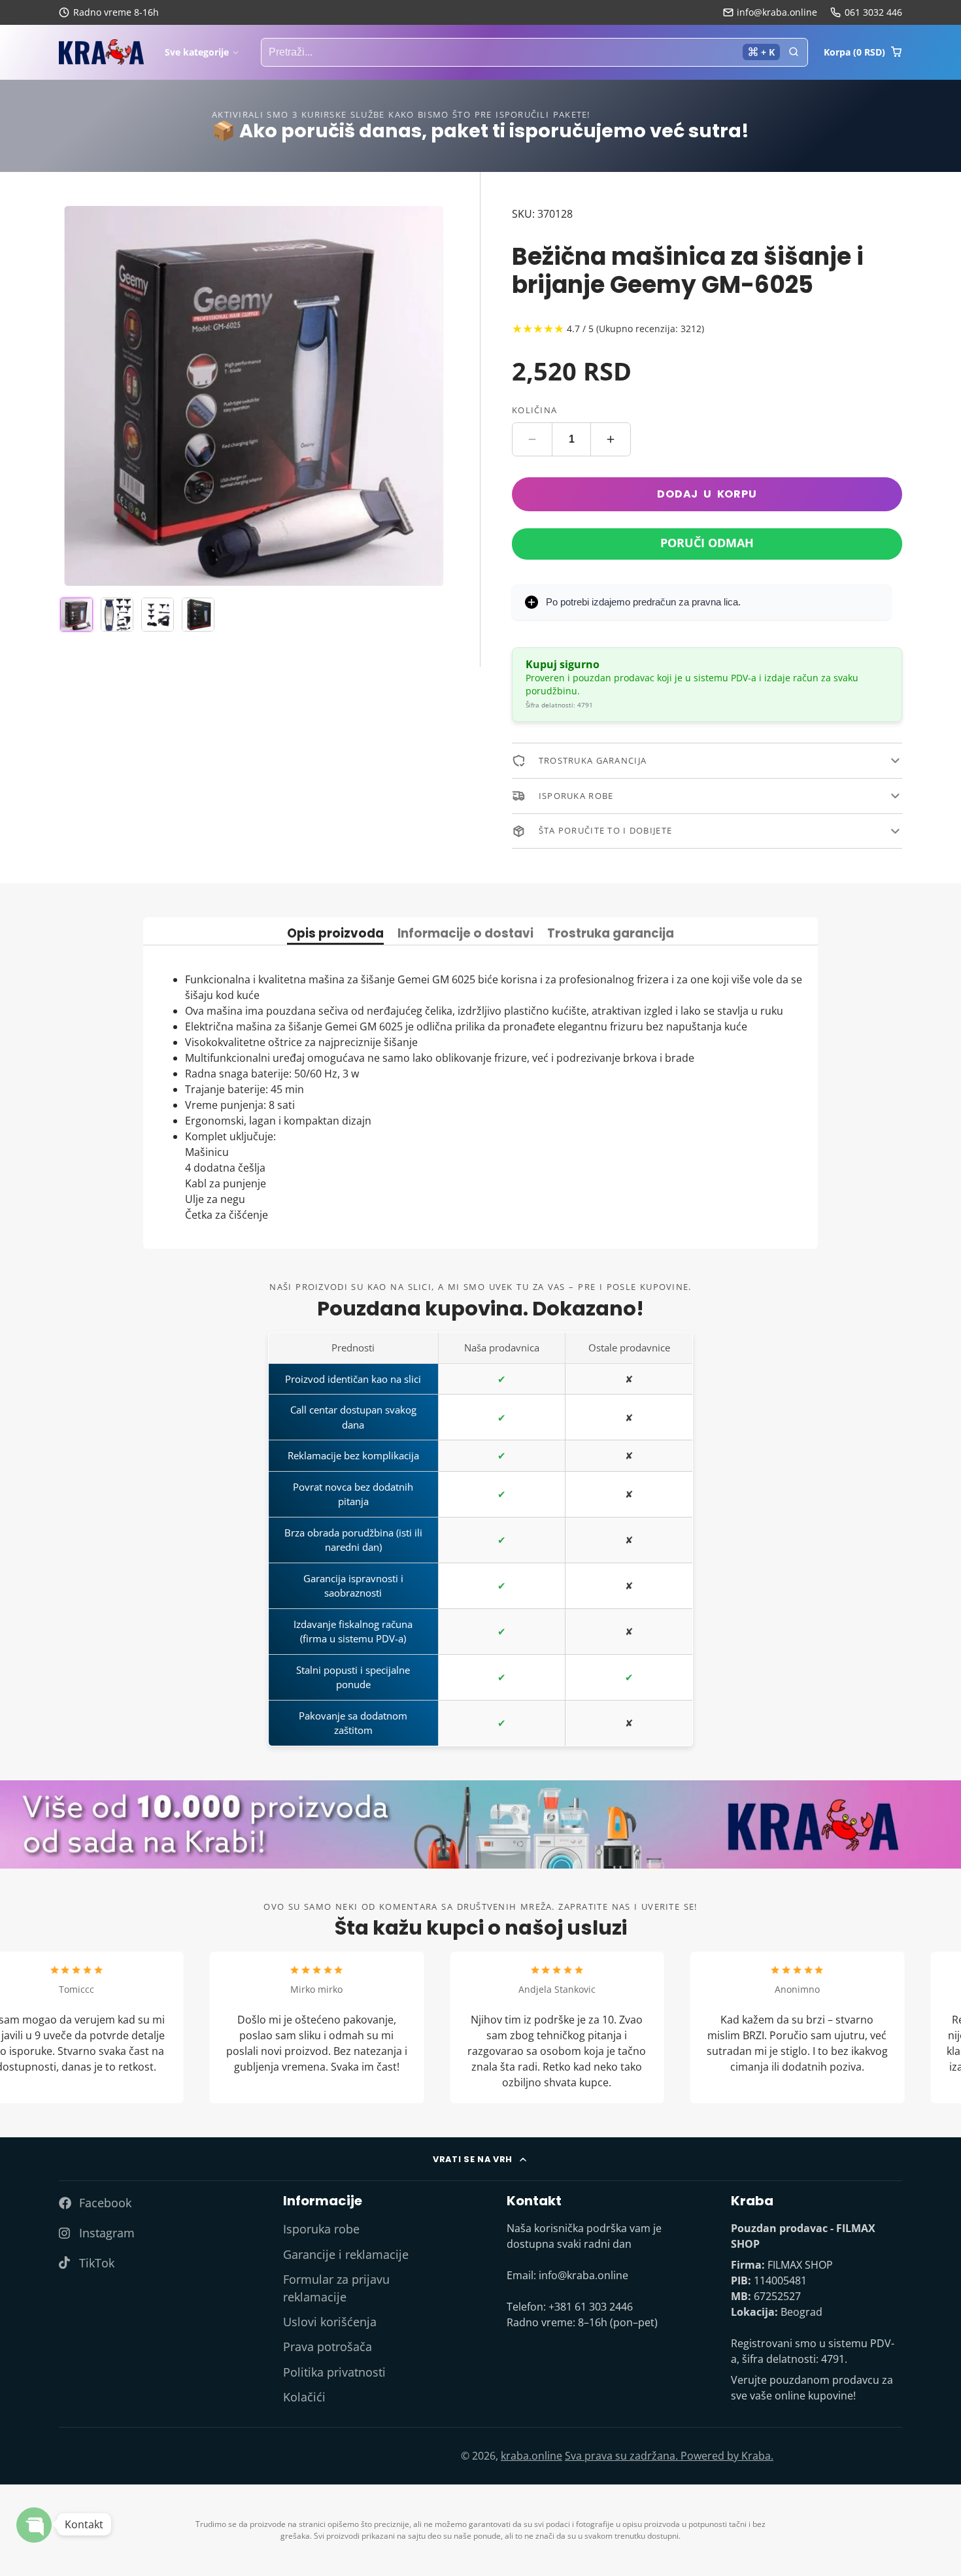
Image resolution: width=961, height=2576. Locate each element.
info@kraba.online (777, 12)
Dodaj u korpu (707, 494)
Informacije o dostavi (465, 935)
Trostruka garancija (611, 935)
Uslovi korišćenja (330, 2322)
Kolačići (304, 2397)
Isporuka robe (321, 2229)
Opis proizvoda (335, 935)
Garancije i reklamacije (346, 2254)
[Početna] (101, 52)
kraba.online (531, 2456)
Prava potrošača (328, 2347)
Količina (534, 411)
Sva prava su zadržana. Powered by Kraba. (669, 2456)
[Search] (794, 52)
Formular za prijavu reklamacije (336, 2288)
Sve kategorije (197, 52)
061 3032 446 (873, 12)
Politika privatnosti (334, 2372)
